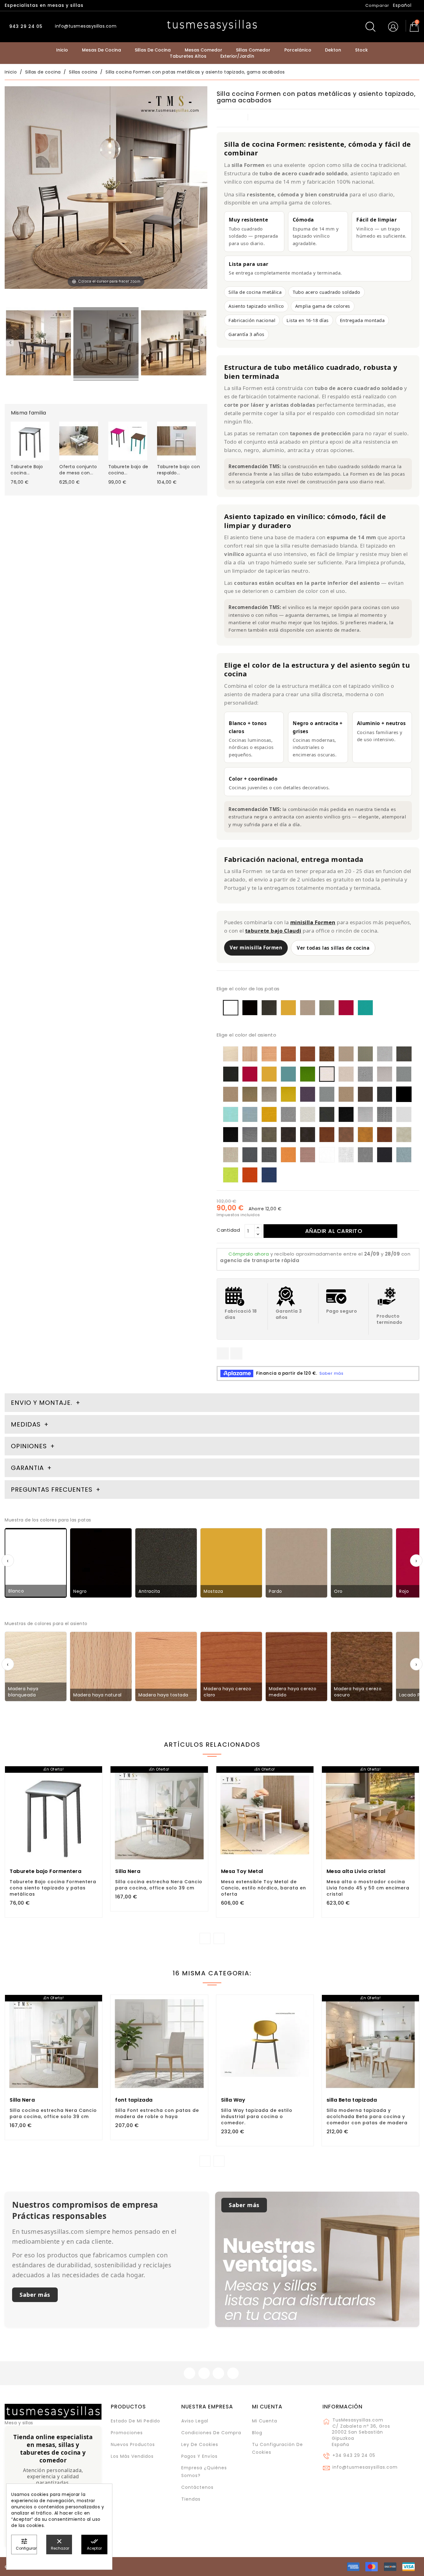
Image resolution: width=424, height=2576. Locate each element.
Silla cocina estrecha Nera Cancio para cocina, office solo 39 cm (159, 1885)
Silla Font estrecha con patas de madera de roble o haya (157, 2113)
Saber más (35, 2295)
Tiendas (191, 2499)
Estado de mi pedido (135, 2421)
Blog (257, 2433)
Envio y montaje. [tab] (42, 1403)
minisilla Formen (313, 922)
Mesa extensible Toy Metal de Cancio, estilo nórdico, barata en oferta (264, 1888)
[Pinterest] (236, 1353)
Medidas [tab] (26, 1424)
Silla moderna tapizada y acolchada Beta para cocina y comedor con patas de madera (367, 2117)
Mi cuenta (267, 2407)
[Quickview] (67, 1839)
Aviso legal (195, 2421)
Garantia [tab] (28, 1468)
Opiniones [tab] (30, 1446)
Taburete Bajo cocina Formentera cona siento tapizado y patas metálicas (53, 1888)
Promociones (127, 2433)
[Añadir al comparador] (54, 1839)
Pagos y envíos (199, 2456)
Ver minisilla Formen (256, 948)
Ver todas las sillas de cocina (333, 948)
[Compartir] (223, 1353)
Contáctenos (197, 2487)
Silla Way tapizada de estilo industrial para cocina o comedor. (257, 2117)
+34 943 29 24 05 (354, 2455)
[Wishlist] (95, 1774)
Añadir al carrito (334, 1231)
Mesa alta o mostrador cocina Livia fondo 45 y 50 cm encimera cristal (368, 1888)
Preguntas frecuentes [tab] (53, 1490)
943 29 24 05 (25, 26)
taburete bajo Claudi (273, 931)
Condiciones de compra (211, 2433)
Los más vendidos (132, 2456)
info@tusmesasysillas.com (365, 2467)
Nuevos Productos (133, 2444)
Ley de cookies (200, 2444)
